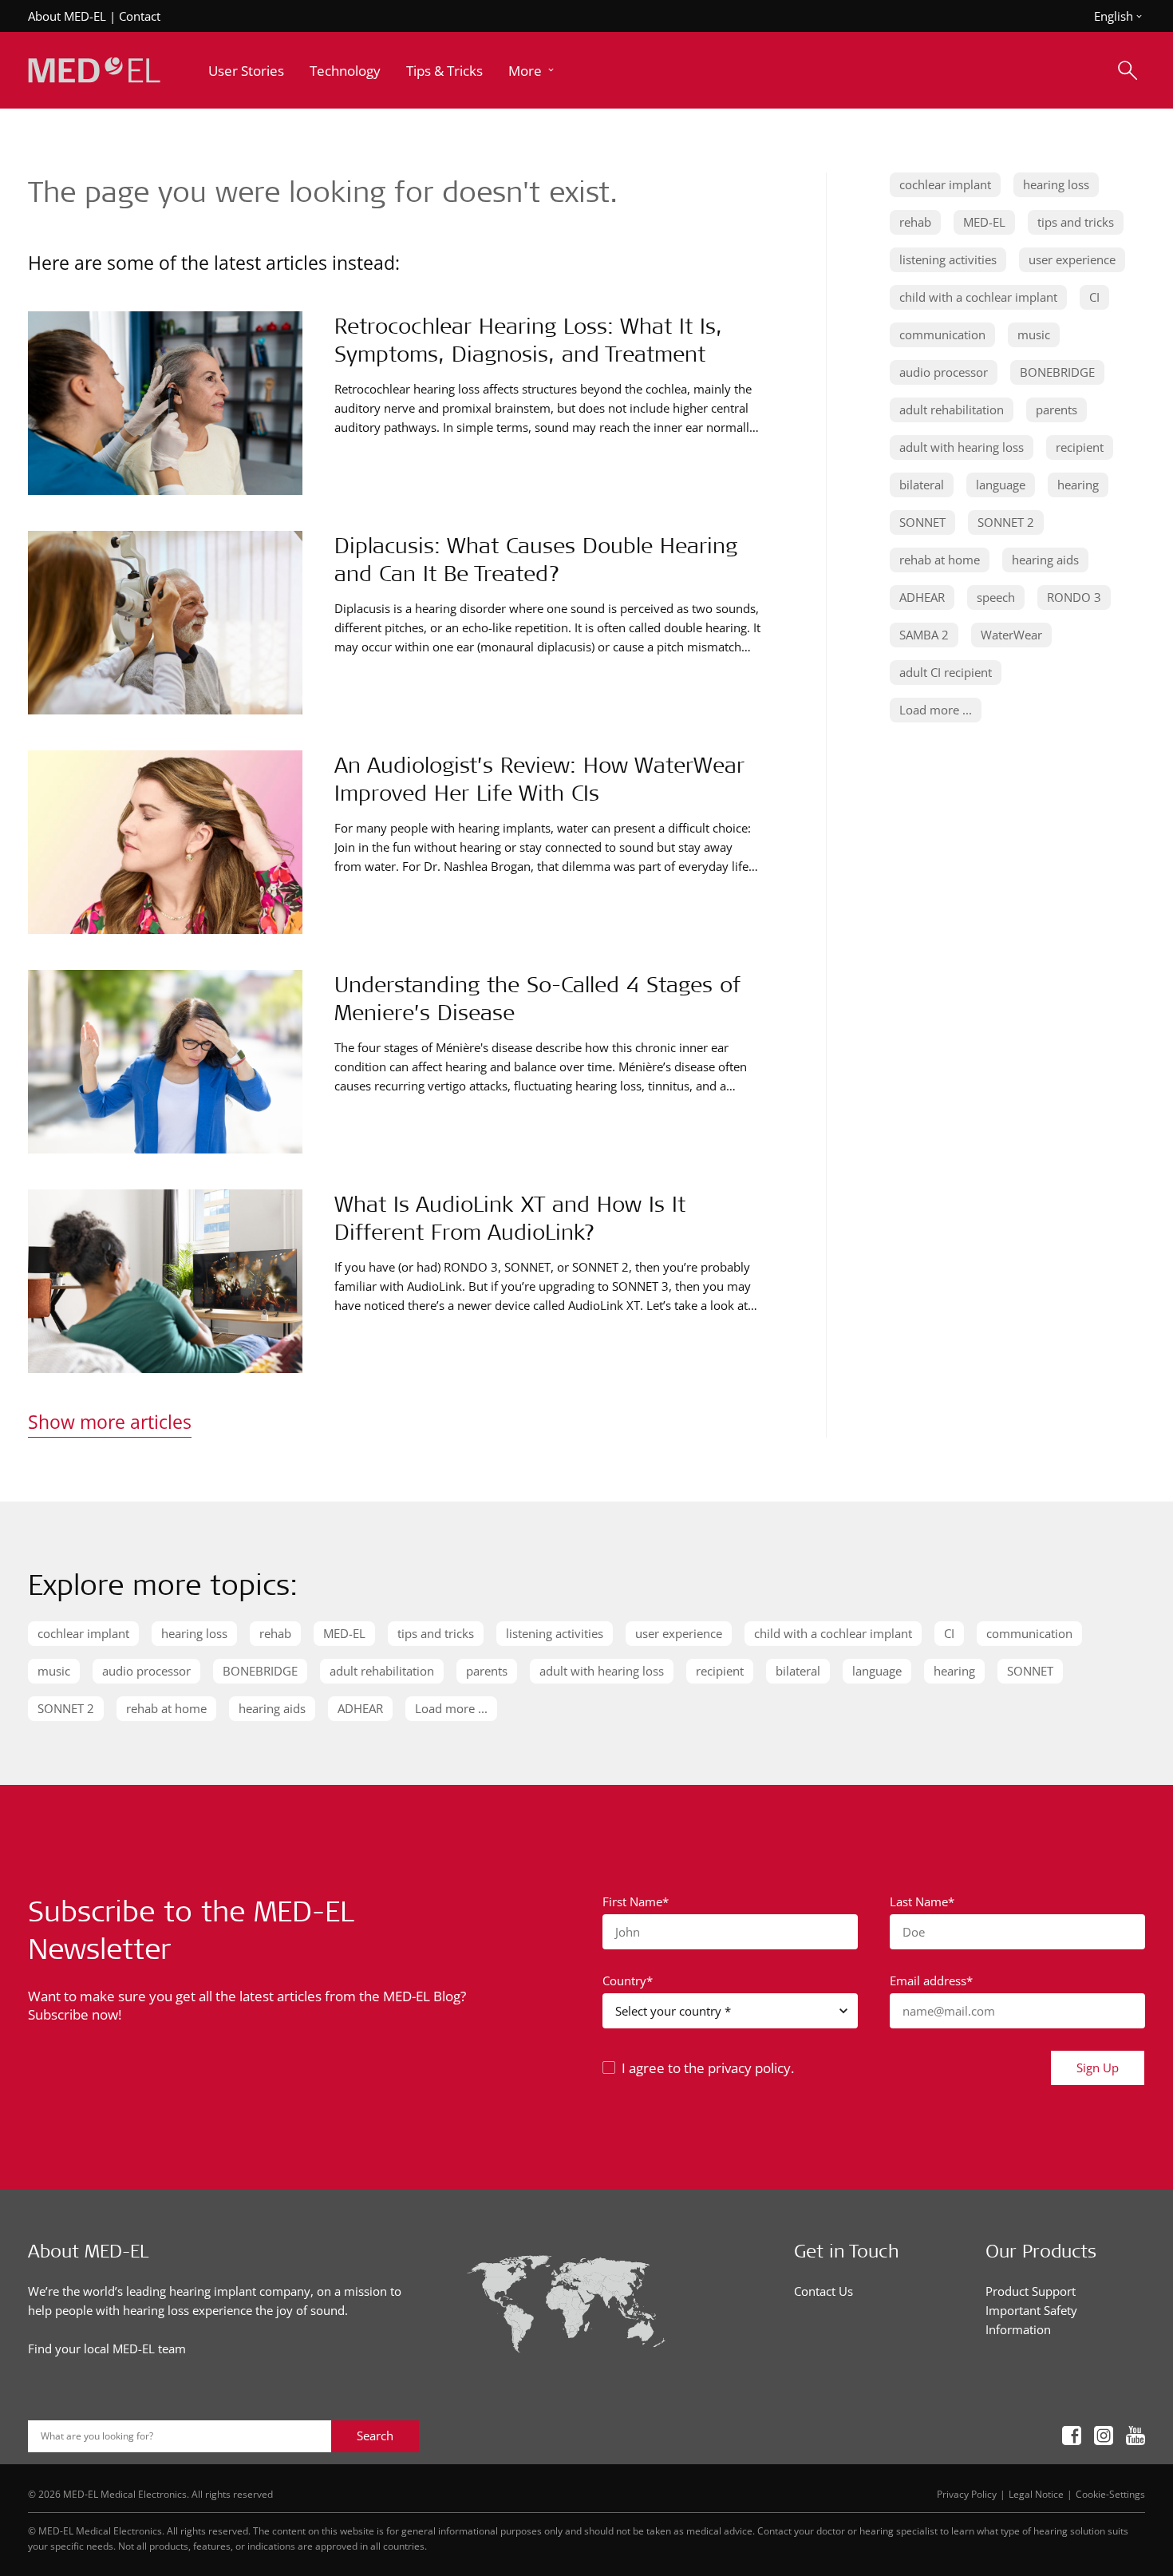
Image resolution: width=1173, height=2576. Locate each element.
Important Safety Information (1031, 2320)
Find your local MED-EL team (107, 2348)
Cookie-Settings (1110, 2494)
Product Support (1031, 2291)
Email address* (931, 1980)
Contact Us (823, 2291)
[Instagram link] (1104, 2436)
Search (375, 2436)
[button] (533, 71)
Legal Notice (1036, 2494)
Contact (140, 16)
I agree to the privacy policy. (708, 2068)
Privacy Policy (967, 2494)
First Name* (636, 1901)
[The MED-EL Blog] (94, 71)
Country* (628, 1980)
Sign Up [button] (1098, 2068)
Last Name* (922, 1901)
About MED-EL (67, 16)
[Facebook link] (1072, 2436)
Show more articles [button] (110, 1422)
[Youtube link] (1135, 2436)
